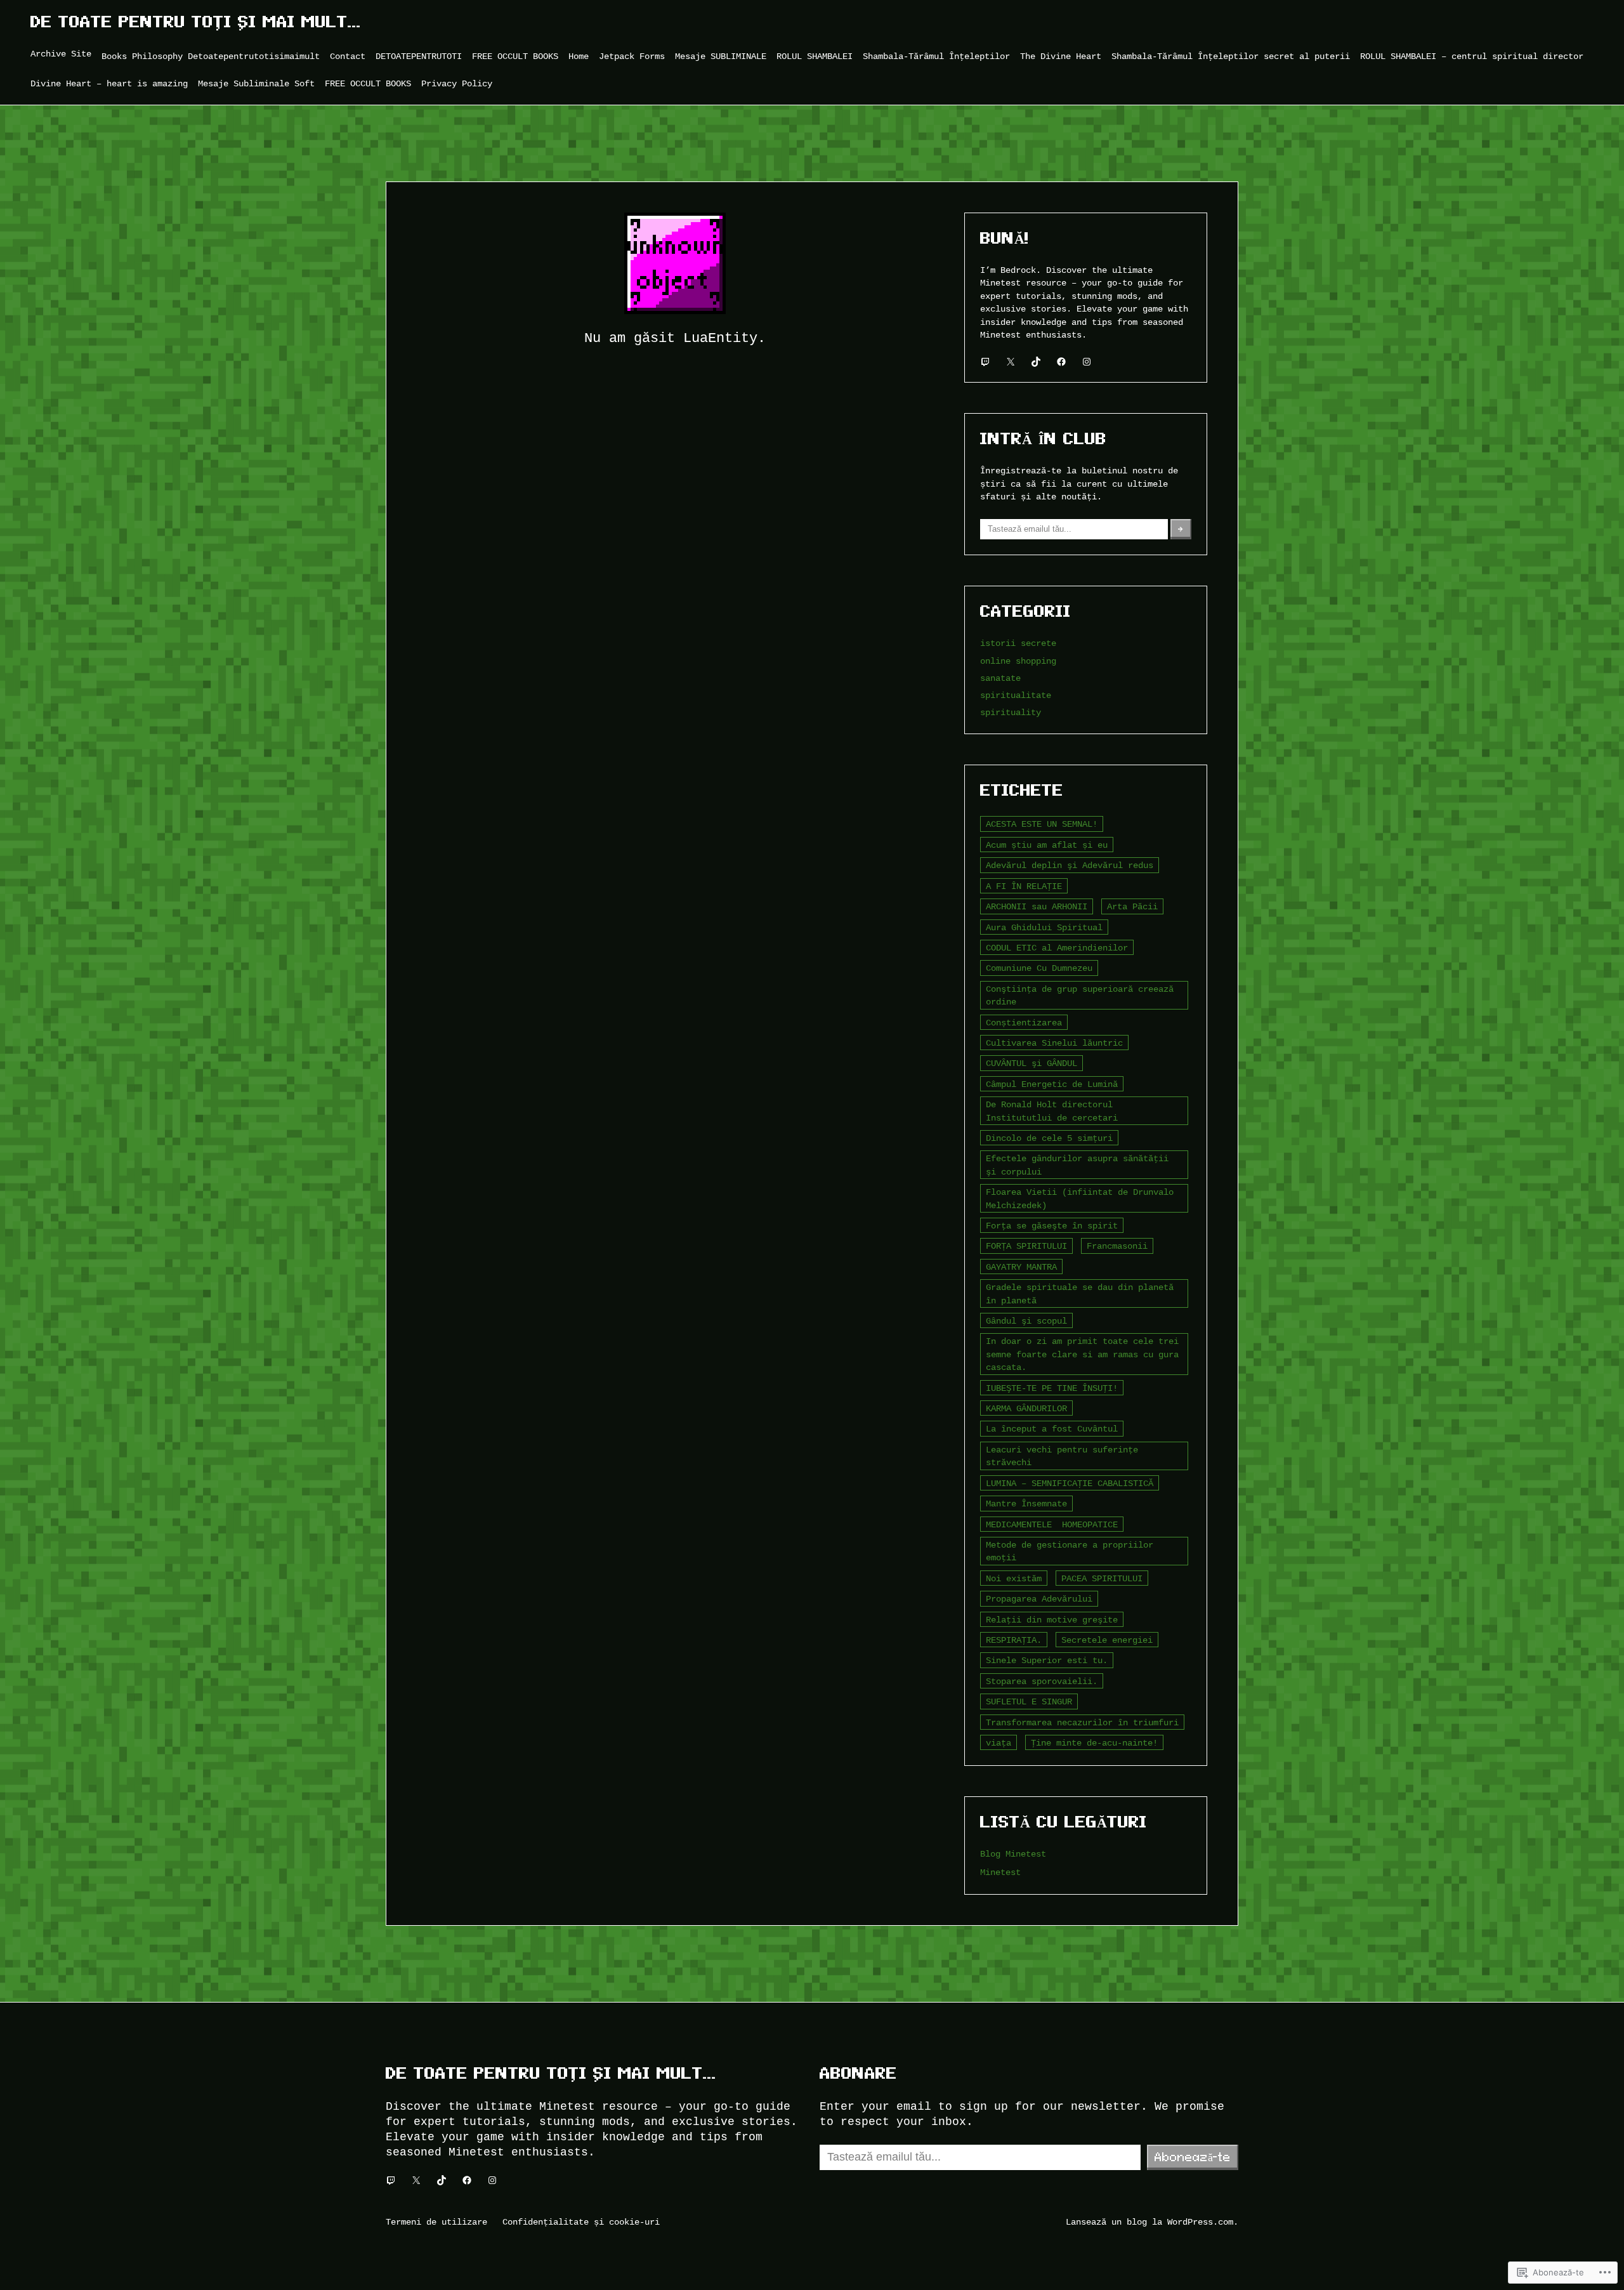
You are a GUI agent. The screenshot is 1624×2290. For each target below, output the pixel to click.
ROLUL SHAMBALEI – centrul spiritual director (1472, 56)
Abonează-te (1193, 2157)
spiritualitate (1016, 695)
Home (579, 56)
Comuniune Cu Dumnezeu (1039, 968)
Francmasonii (1117, 1246)
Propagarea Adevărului (1039, 1599)
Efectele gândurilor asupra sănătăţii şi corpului (1077, 1165)
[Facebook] (1061, 362)
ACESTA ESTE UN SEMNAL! (1042, 824)
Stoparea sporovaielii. (1042, 1681)
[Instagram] (1087, 362)
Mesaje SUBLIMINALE (721, 56)
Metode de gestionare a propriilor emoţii (1070, 1551)
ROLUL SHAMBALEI (815, 56)
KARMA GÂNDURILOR (1026, 1408)
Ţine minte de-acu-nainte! (1094, 1743)
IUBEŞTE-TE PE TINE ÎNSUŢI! (1052, 1388)
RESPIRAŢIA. (1014, 1640)
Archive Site (61, 54)
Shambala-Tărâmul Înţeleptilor (936, 56)
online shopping (1018, 661)
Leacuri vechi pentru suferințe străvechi (1062, 1456)
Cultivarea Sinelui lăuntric (1054, 1043)
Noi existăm (1014, 1578)
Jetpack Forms (632, 56)
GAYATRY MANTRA (1021, 1267)
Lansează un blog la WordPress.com (1149, 2222)
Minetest (1000, 1872)
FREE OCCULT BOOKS (515, 56)
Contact (348, 56)
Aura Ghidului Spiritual (1044, 927)
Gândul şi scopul (1026, 1321)
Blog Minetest (1013, 1854)
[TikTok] (1036, 362)
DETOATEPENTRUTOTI (419, 56)
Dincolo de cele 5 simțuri (1049, 1138)
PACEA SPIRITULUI (1102, 1578)
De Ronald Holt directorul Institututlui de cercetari (1052, 1111)
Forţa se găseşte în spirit (1052, 1226)
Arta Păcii (1132, 906)
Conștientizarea (1024, 1023)
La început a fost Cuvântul (1052, 1429)
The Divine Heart (1061, 56)
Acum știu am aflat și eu (1047, 845)
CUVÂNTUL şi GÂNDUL (1031, 1063)
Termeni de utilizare (436, 2222)
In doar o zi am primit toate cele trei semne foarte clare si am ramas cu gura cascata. (1082, 1354)
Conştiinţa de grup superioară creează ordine (1080, 995)
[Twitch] (985, 362)
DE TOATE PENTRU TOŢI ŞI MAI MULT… (196, 22)
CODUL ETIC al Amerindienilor (1057, 948)
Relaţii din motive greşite (1052, 1620)
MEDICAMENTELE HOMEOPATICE (1052, 1524)
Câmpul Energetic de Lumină (1052, 1084)
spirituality (1011, 712)
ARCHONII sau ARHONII (1037, 906)
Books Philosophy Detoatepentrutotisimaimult (211, 56)
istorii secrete (1018, 643)
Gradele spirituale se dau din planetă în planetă (1080, 1293)
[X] (1011, 362)
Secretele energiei (1107, 1640)
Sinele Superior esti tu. (1047, 1660)
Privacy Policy (457, 83)
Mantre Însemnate (1026, 1504)
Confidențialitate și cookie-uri (581, 2222)
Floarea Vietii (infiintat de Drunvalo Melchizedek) (1080, 1198)
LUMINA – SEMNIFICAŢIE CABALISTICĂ (1070, 1483)
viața (999, 1743)
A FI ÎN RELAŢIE (1024, 886)
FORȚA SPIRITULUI (1026, 1246)
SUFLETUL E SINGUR (1029, 1701)
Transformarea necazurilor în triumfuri (1082, 1722)
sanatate (1000, 678)
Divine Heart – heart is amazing (109, 83)
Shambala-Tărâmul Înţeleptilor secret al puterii (1231, 56)
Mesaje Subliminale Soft (256, 83)
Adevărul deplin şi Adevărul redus (1070, 865)
